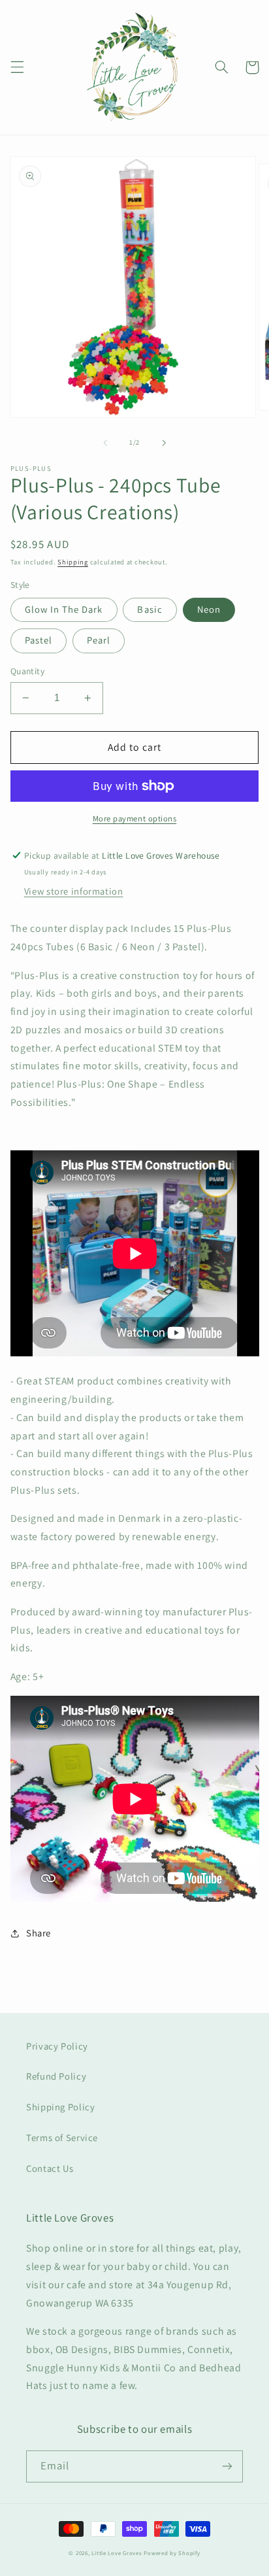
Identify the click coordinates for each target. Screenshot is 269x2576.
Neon (209, 609)
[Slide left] (105, 443)
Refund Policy (56, 2076)
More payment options (135, 818)
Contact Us (50, 2168)
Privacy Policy (57, 2046)
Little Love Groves (117, 2553)
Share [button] (39, 1933)
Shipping (73, 562)
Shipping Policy (60, 2107)
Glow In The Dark (64, 609)
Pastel (39, 640)
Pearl (99, 640)
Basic (150, 609)
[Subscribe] (227, 2466)
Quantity (27, 671)
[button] (17, 67)
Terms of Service (62, 2138)
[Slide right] (164, 443)
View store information (74, 891)
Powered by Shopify (172, 2553)
